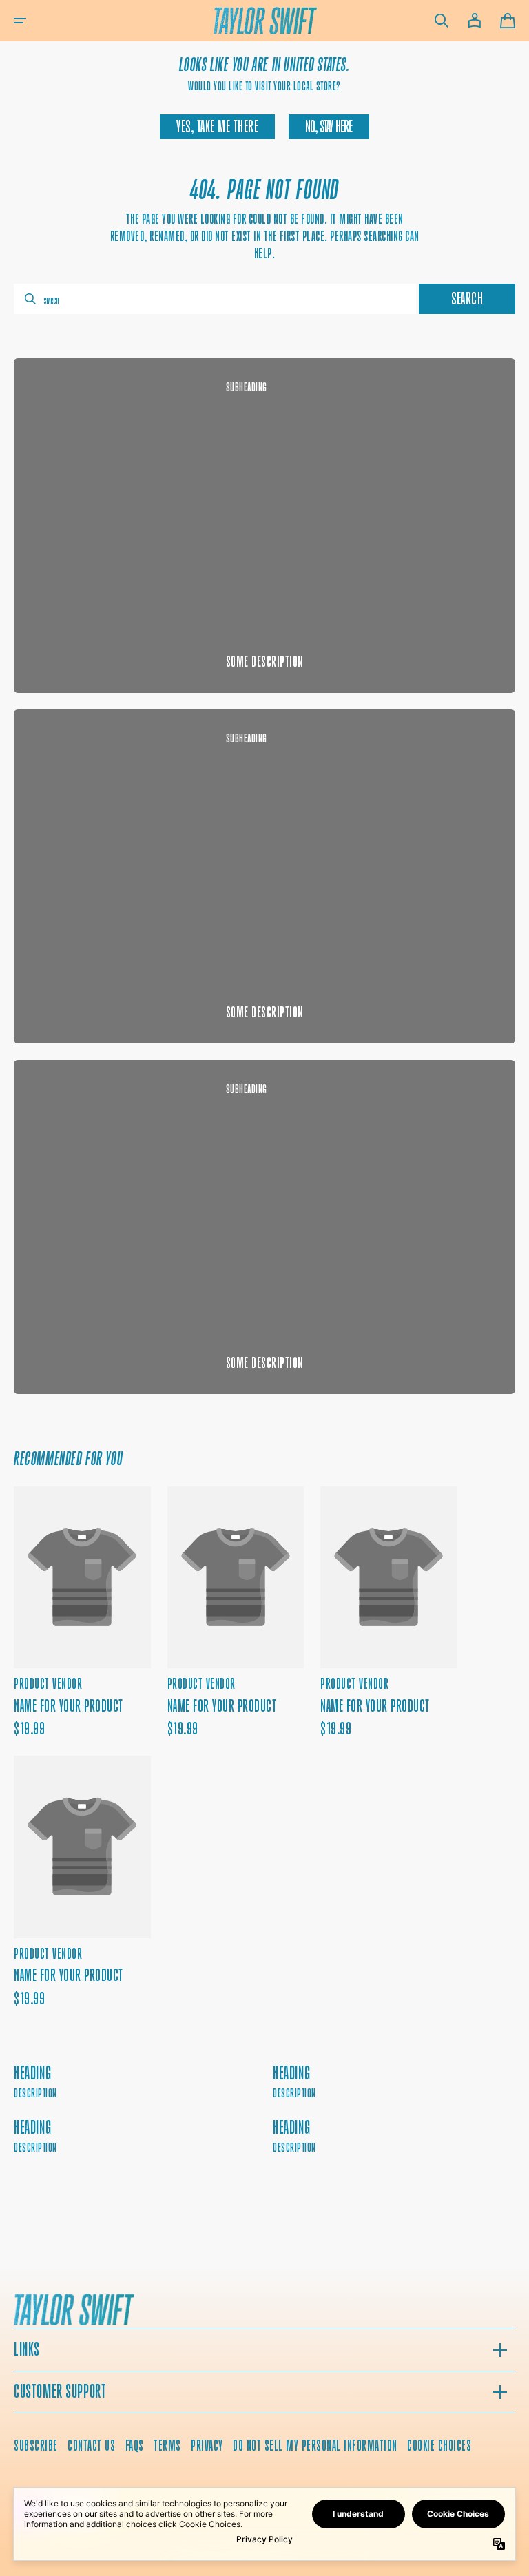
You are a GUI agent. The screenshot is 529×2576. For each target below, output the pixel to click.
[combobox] (215, 299)
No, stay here (329, 127)
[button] (20, 21)
